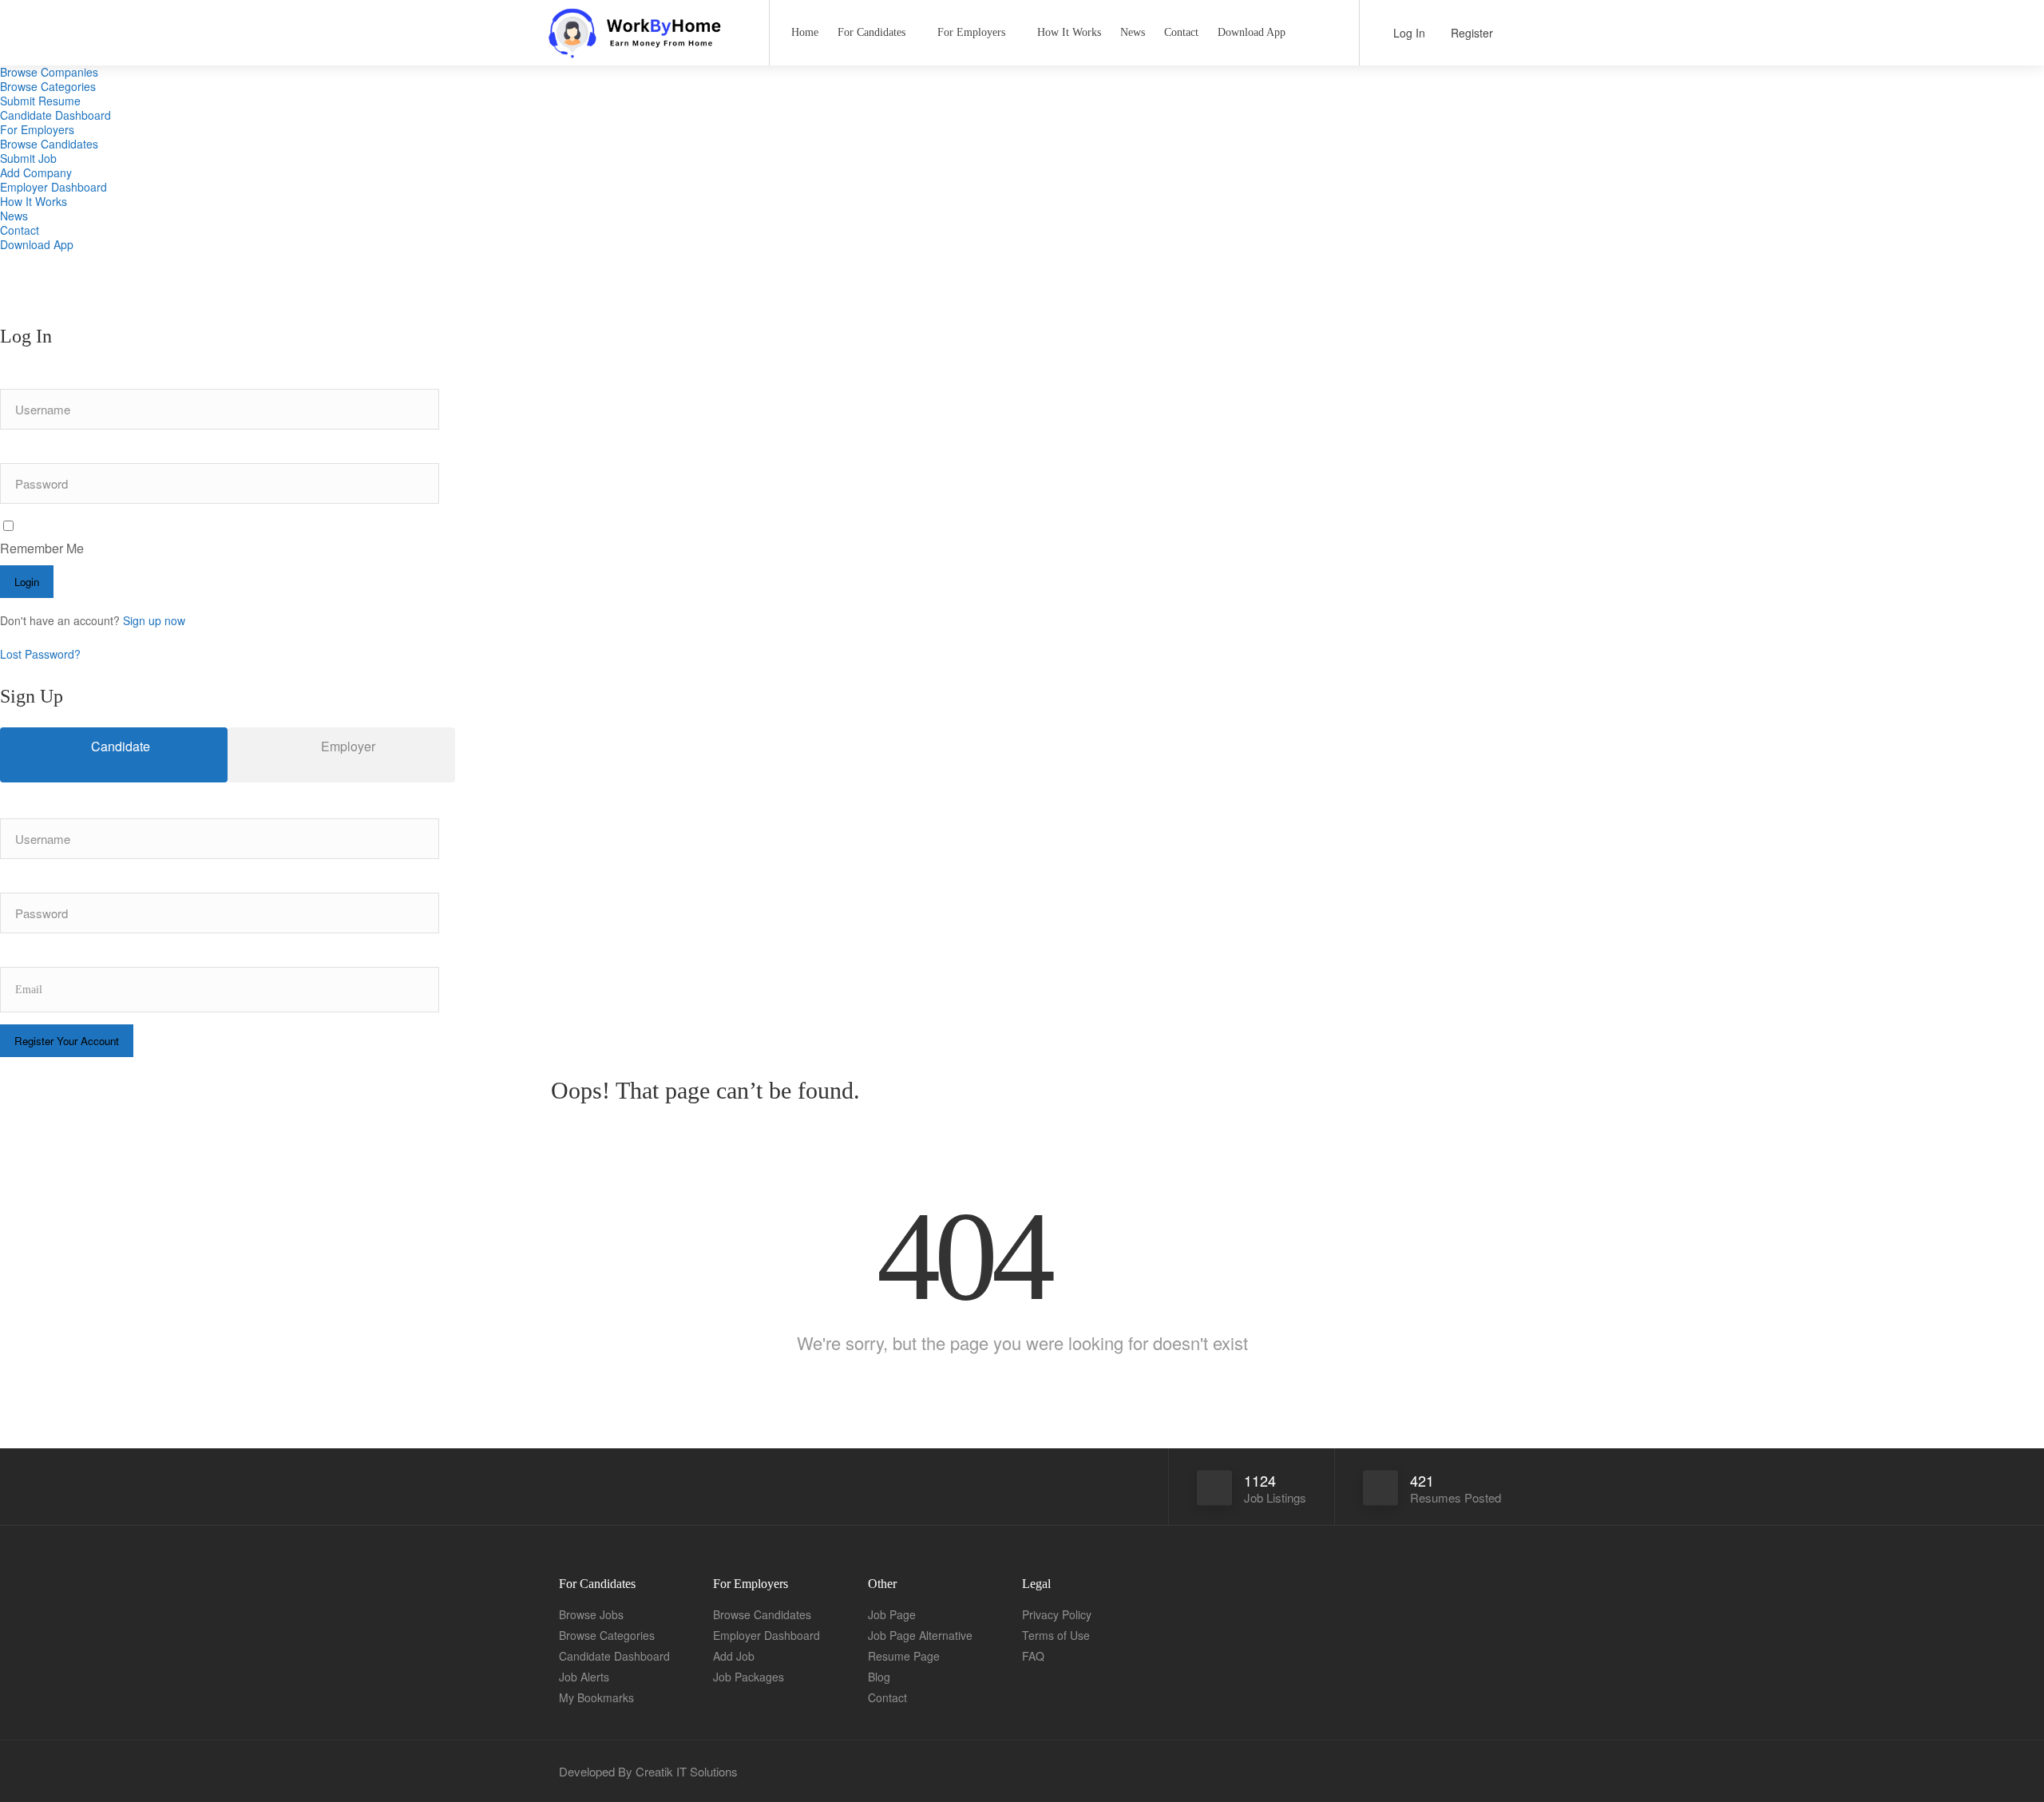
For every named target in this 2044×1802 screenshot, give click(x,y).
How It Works (34, 201)
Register (1470, 33)
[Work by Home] (646, 48)
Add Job (734, 1656)
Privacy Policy (1057, 1614)
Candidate (119, 746)
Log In (1408, 33)
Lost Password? (40, 654)
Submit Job (28, 158)
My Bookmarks (596, 1697)
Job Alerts (584, 1677)
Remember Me (42, 548)
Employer (347, 746)
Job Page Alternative (920, 1635)
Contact (20, 230)
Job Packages (749, 1677)
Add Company (36, 172)
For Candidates (871, 32)
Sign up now (154, 620)
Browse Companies (49, 72)
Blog (879, 1677)
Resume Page (904, 1656)
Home (805, 32)
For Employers (37, 129)
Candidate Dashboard (55, 115)
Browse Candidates (49, 144)
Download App (37, 244)
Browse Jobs (591, 1614)
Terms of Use (1056, 1635)
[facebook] (1465, 1771)
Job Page (892, 1614)
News (14, 216)
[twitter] (1491, 1771)
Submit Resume (40, 101)
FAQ (1033, 1656)
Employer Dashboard (53, 187)
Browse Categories (48, 86)
